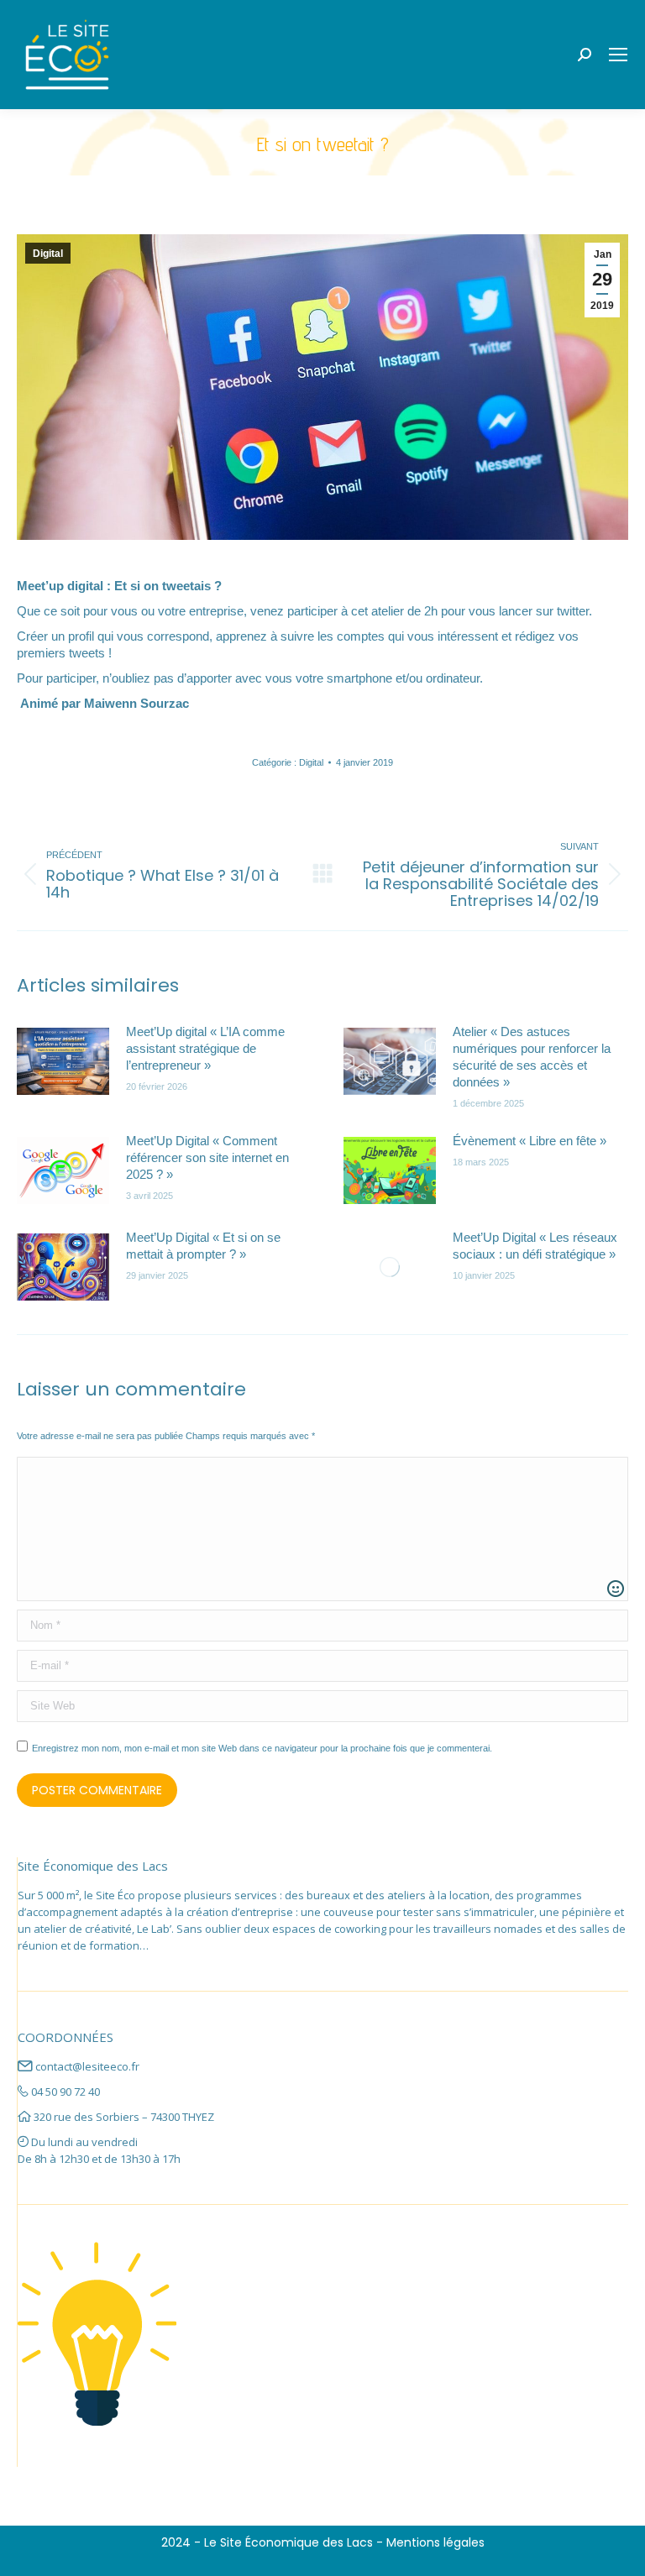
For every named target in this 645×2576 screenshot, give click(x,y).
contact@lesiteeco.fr (87, 2066)
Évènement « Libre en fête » (530, 1141)
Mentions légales (435, 2542)
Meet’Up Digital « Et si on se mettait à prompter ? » (203, 1246)
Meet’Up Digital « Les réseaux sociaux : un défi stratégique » (535, 1246)
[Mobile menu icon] (618, 55)
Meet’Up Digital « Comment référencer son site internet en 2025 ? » (207, 1157)
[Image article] (63, 1061)
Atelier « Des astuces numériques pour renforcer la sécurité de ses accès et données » (532, 1057)
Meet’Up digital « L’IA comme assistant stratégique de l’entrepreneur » (205, 1048)
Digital (48, 254)
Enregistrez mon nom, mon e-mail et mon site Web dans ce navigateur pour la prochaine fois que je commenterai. (262, 1748)
